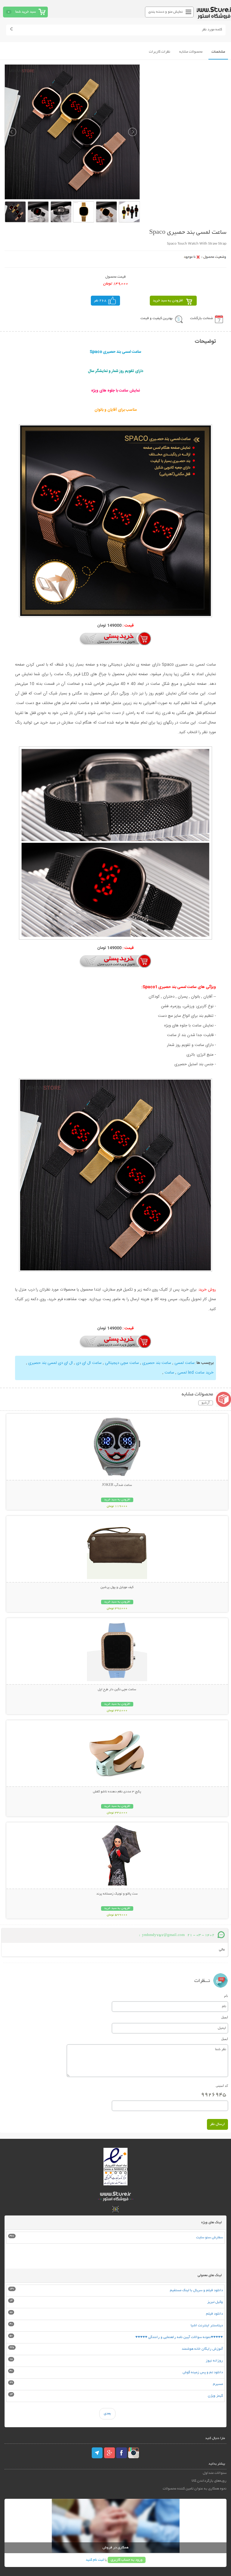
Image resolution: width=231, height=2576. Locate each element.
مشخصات (218, 52)
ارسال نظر (217, 2124)
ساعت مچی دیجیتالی (121, 1363)
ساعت (169, 1373)
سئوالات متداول (214, 2473)
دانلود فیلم (214, 2314)
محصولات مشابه (191, 52)
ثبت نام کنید (95, 2560)
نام (226, 1996)
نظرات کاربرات (160, 52)
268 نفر (100, 301)
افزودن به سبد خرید (168, 301)
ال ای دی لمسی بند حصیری (50, 1363)
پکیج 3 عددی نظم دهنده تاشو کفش (117, 1792)
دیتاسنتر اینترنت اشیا (207, 2326)
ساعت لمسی (184, 1363)
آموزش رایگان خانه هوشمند (202, 2349)
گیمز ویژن (215, 2396)
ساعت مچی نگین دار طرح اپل (117, 1690)
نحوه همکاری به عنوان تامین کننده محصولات (194, 2489)
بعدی (107, 2414)
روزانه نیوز (214, 2361)
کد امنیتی (222, 2086)
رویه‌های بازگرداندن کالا (209, 2481)
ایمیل (225, 2017)
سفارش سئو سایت (209, 2238)
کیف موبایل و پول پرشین (117, 1587)
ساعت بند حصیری (156, 1363)
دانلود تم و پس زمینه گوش (203, 2372)
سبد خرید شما (26, 12)
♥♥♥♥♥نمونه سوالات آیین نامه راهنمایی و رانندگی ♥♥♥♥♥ (179, 2337)
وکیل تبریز (215, 2302)
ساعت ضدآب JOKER (117, 1485)
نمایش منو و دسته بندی (166, 12)
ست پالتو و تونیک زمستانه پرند (117, 1894)
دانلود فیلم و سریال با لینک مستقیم (196, 2290)
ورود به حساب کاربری (127, 2560)
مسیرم (218, 2384)
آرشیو (206, 1403)
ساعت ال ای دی (88, 1363)
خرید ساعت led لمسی (195, 1373)
